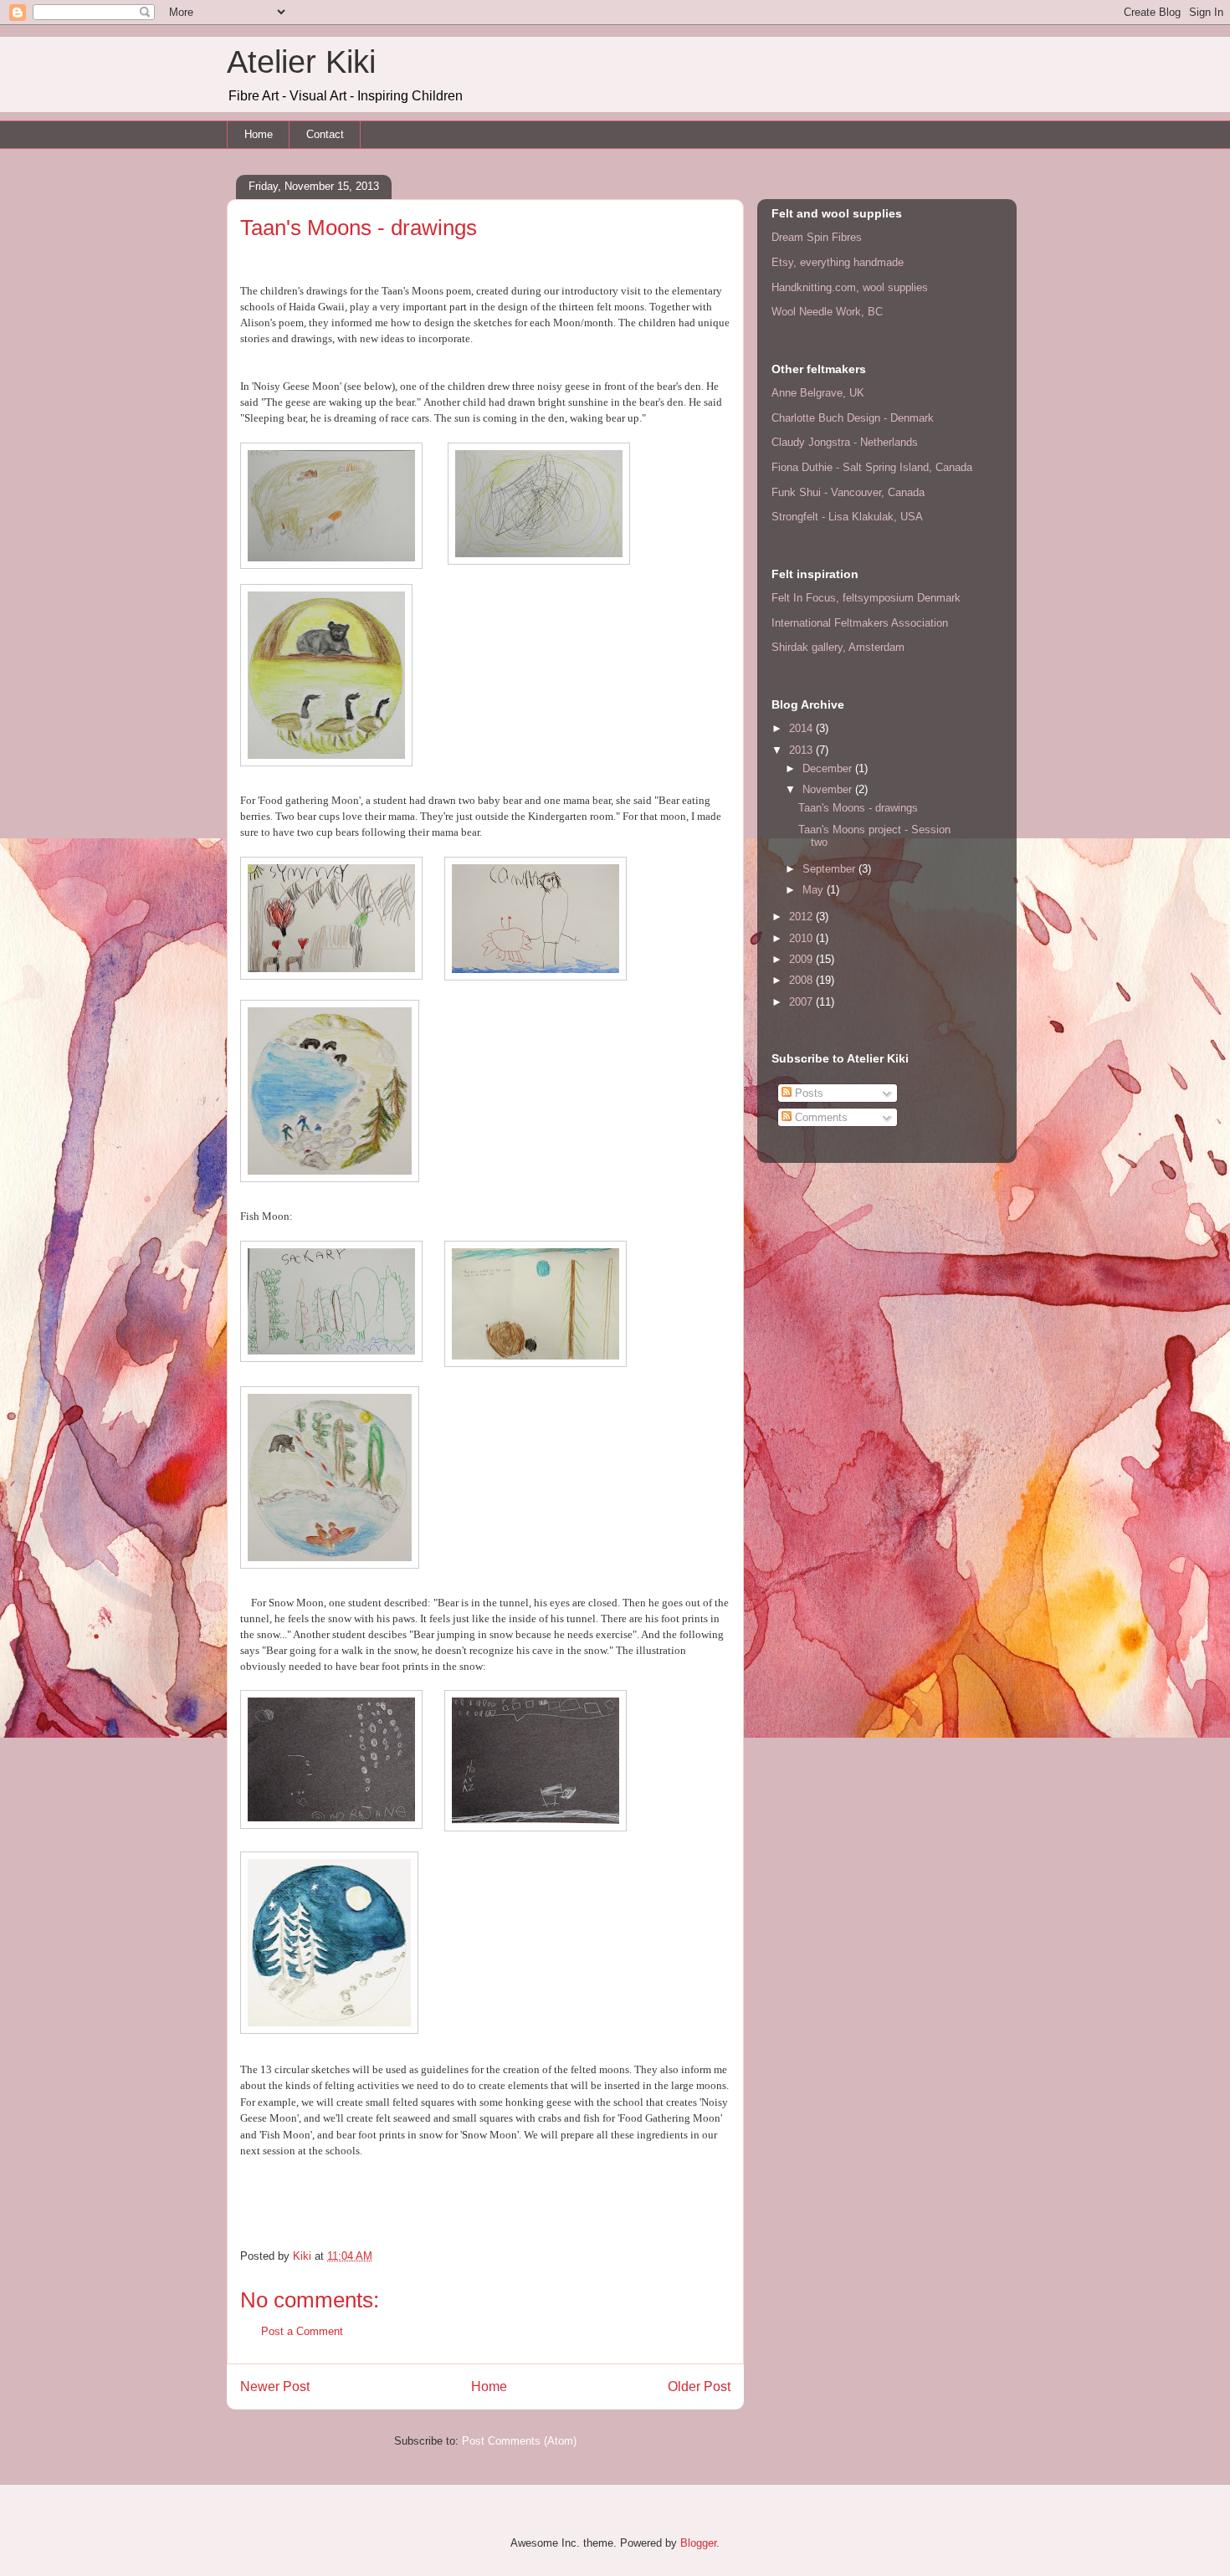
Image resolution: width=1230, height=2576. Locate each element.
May (815, 890)
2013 (802, 750)
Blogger (698, 2543)
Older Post (699, 2387)
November (829, 789)
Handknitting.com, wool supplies (850, 287)
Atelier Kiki (301, 62)
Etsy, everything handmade (838, 262)
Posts (807, 1093)
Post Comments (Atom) (519, 2441)
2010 (802, 938)
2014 (802, 728)
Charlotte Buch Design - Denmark (853, 418)
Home (259, 134)
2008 (802, 980)
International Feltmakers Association (860, 623)
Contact (325, 134)
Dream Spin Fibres (817, 237)
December (829, 768)
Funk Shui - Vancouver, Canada (848, 492)
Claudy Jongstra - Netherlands (845, 442)
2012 (802, 917)
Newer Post (275, 2387)
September (830, 869)
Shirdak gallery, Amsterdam (838, 647)
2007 (802, 1002)
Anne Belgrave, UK (818, 393)
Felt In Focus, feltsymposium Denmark (866, 598)
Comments (820, 1117)
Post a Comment (302, 2331)
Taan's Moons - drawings (858, 808)
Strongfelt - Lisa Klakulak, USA (847, 517)
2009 (802, 959)
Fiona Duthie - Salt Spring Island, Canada (872, 467)
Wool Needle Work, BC (827, 312)
